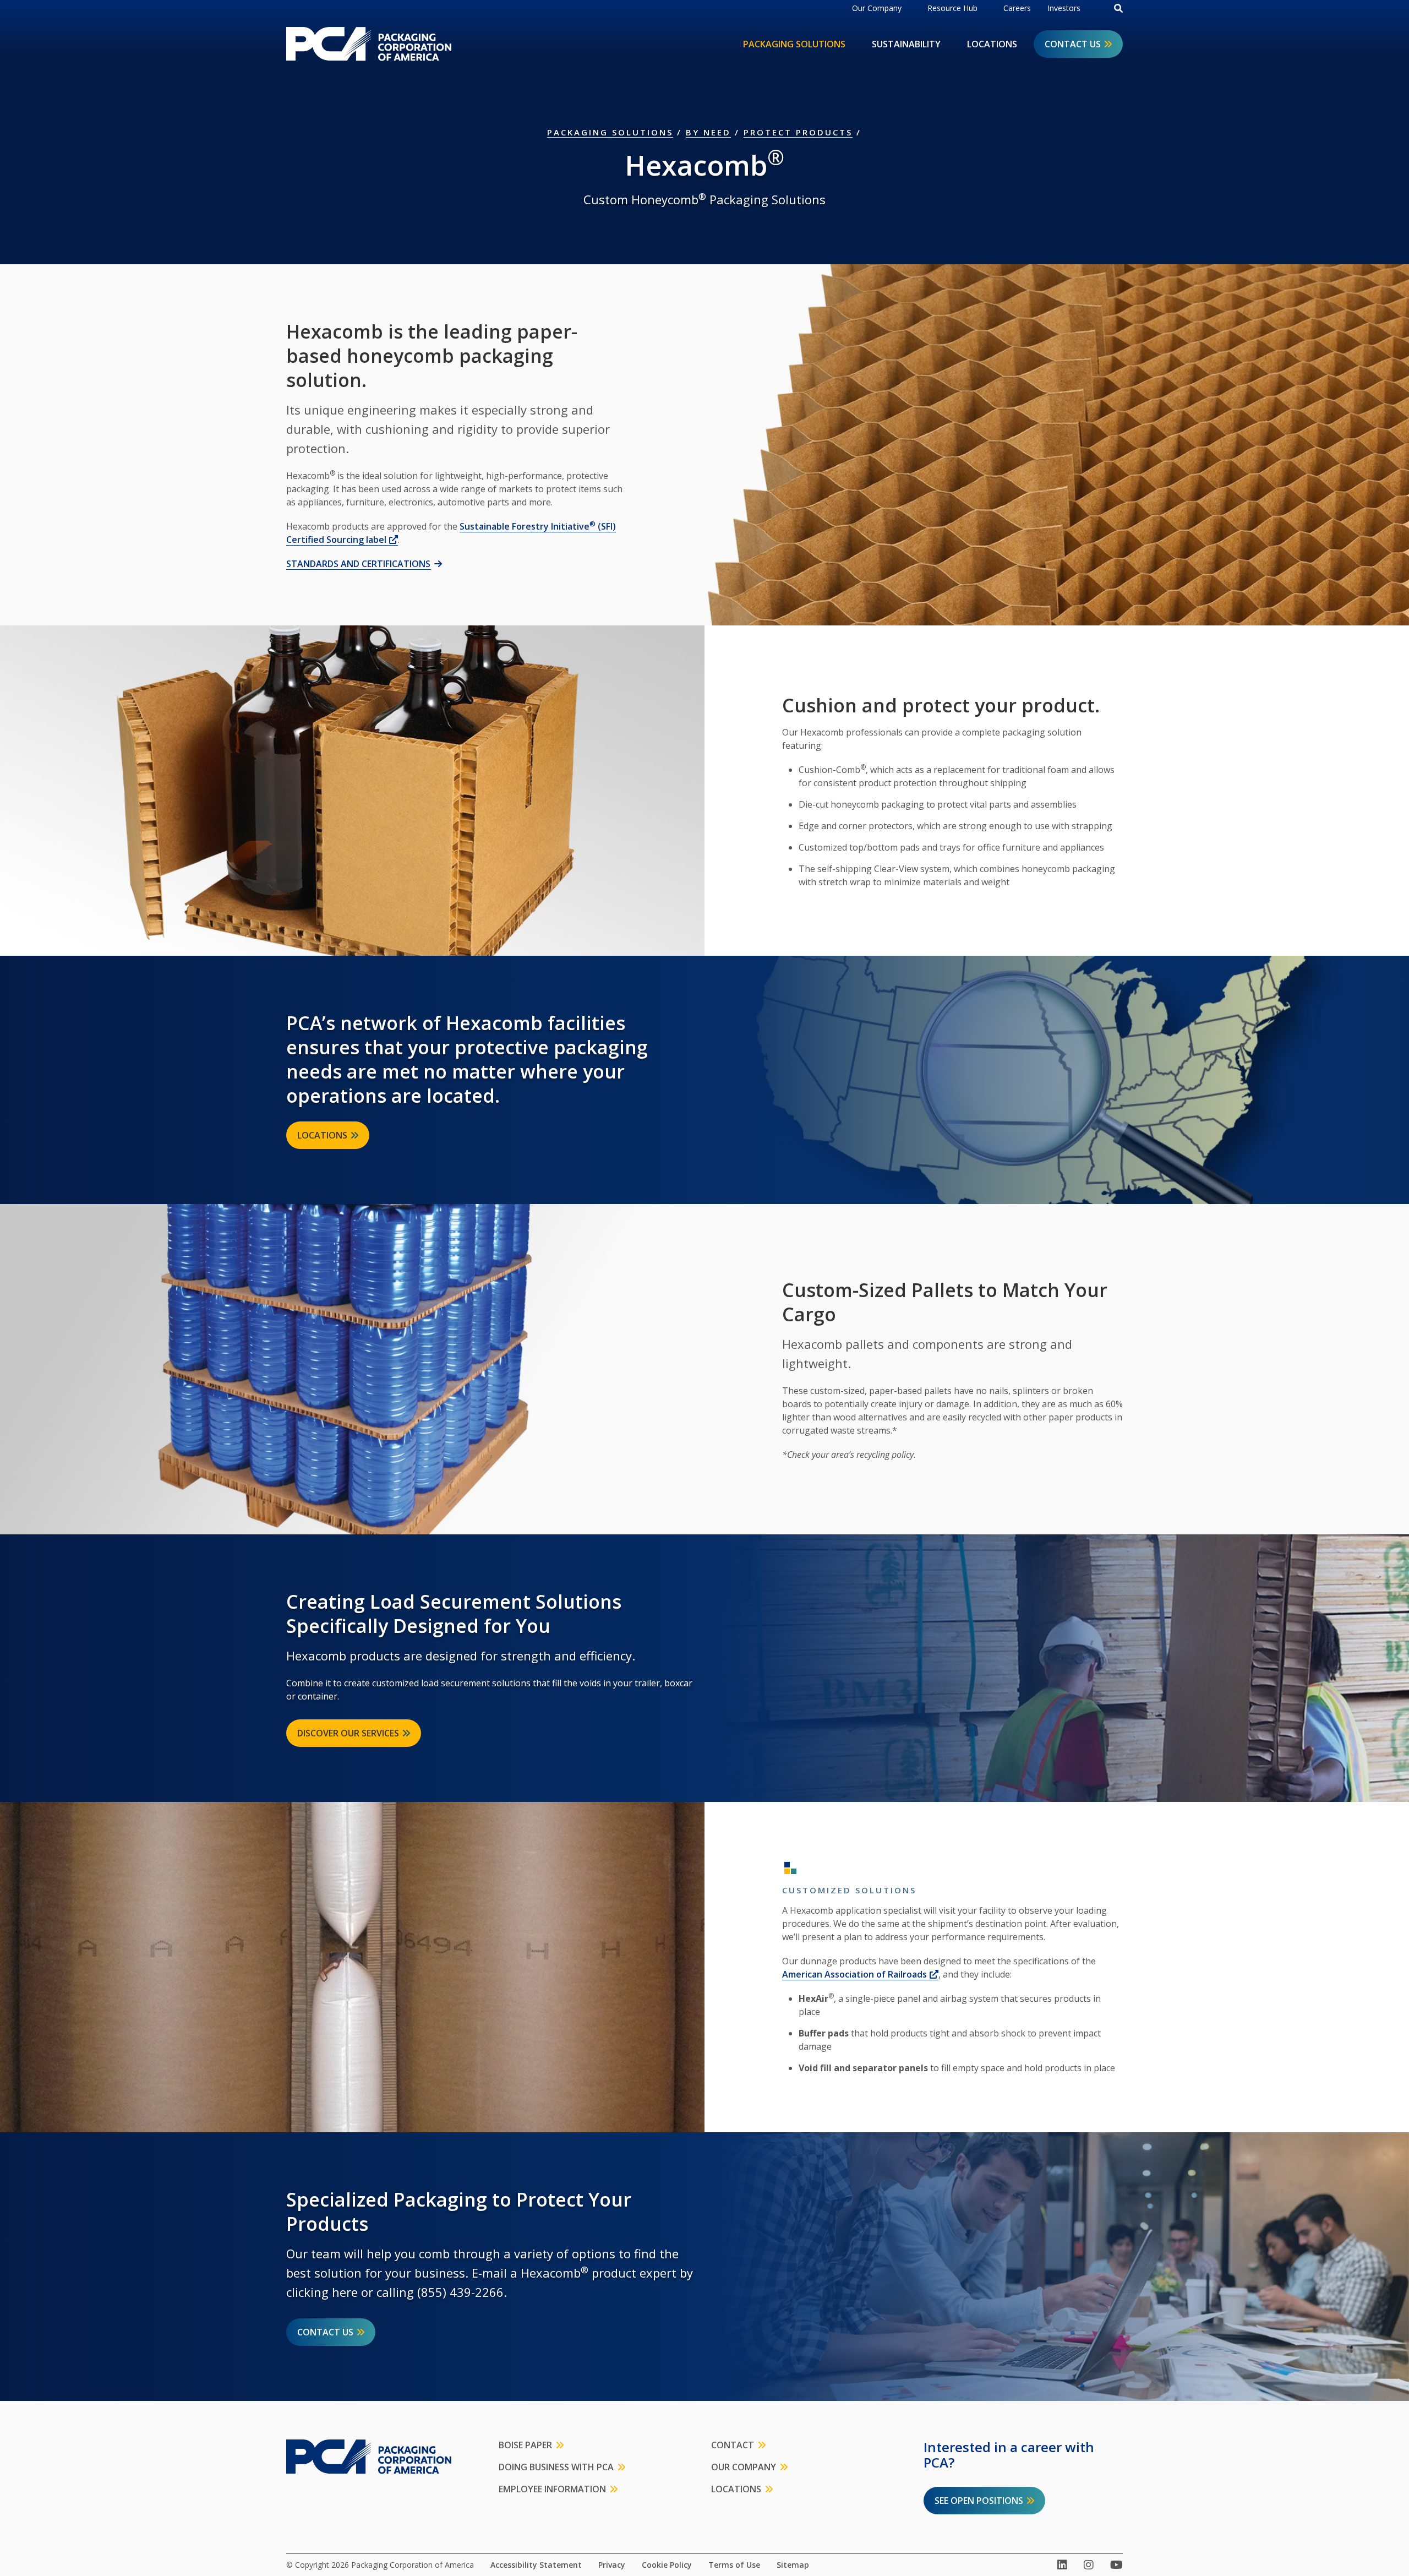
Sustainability (906, 44)
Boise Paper (525, 2445)
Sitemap (793, 2565)
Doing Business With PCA (556, 2467)
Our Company (877, 8)
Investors (1064, 8)
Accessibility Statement (536, 2565)
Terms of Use (734, 2565)
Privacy (612, 2565)
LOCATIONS (322, 1135)
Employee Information (552, 2489)
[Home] (369, 44)
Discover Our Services (348, 1733)
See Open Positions (979, 2501)
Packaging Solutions (794, 44)
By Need (708, 132)
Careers (1017, 8)
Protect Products (798, 132)
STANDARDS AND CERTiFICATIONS (358, 564)
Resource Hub (952, 8)
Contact (733, 2445)
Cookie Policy (667, 2565)
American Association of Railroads (860, 1974)
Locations (992, 44)
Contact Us (1073, 44)
